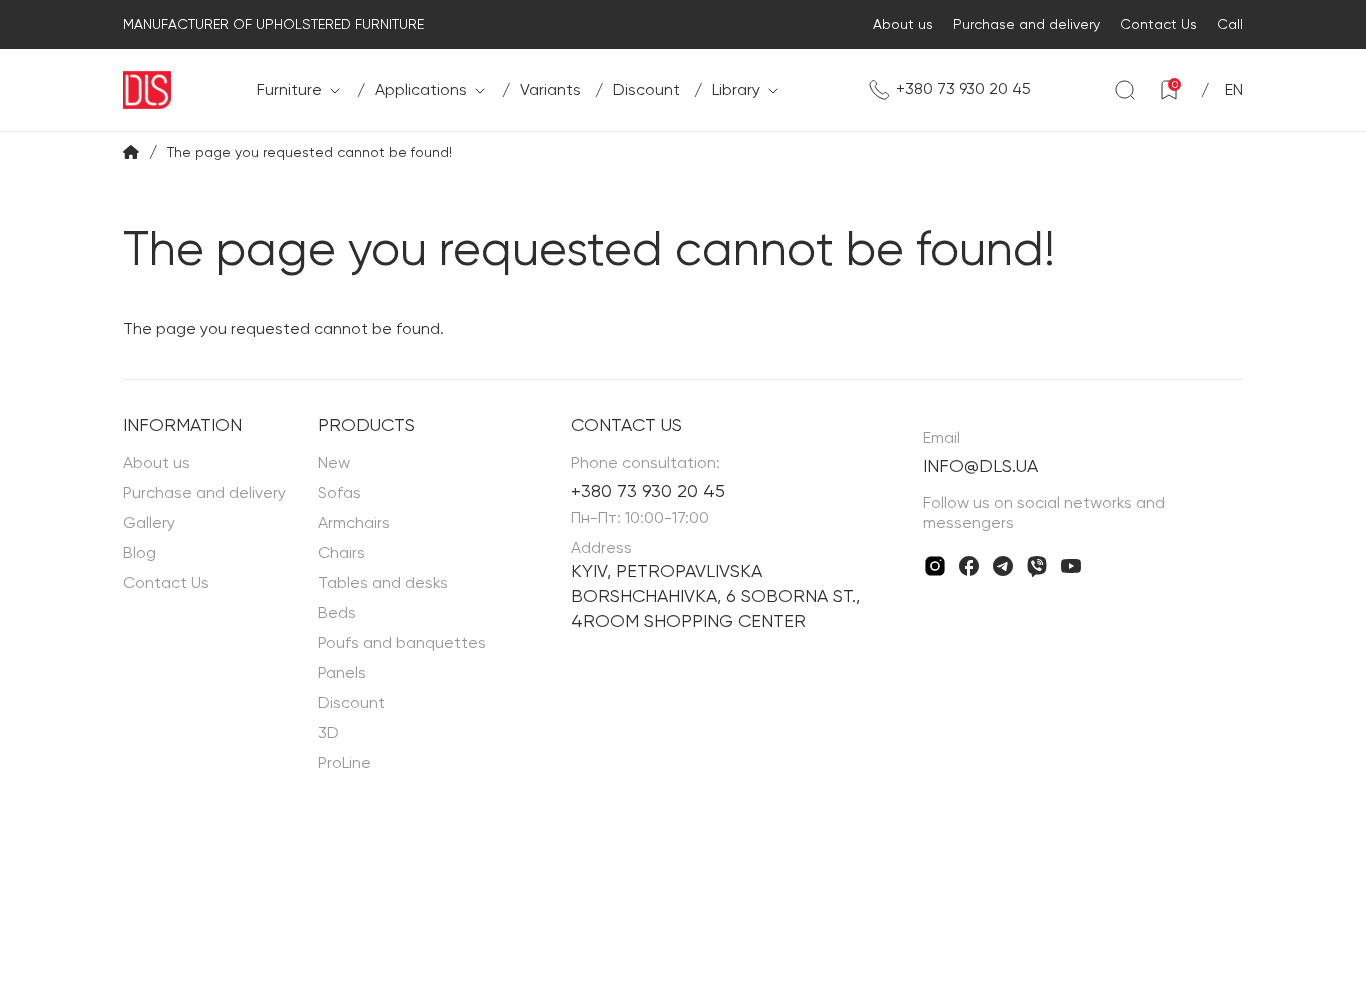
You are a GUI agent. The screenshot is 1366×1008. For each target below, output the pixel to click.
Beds (337, 612)
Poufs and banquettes (402, 642)
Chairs (341, 552)
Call (1230, 24)
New (334, 462)
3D (328, 732)
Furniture (289, 89)
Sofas (339, 492)
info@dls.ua (980, 465)
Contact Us (1158, 24)
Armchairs (354, 522)
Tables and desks (383, 582)
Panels (342, 672)
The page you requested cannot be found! (309, 152)
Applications (421, 89)
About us (903, 24)
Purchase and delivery (1026, 24)
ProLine (344, 762)
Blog (139, 552)
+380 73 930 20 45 (963, 88)
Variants (550, 89)
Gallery (149, 522)
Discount (646, 89)
